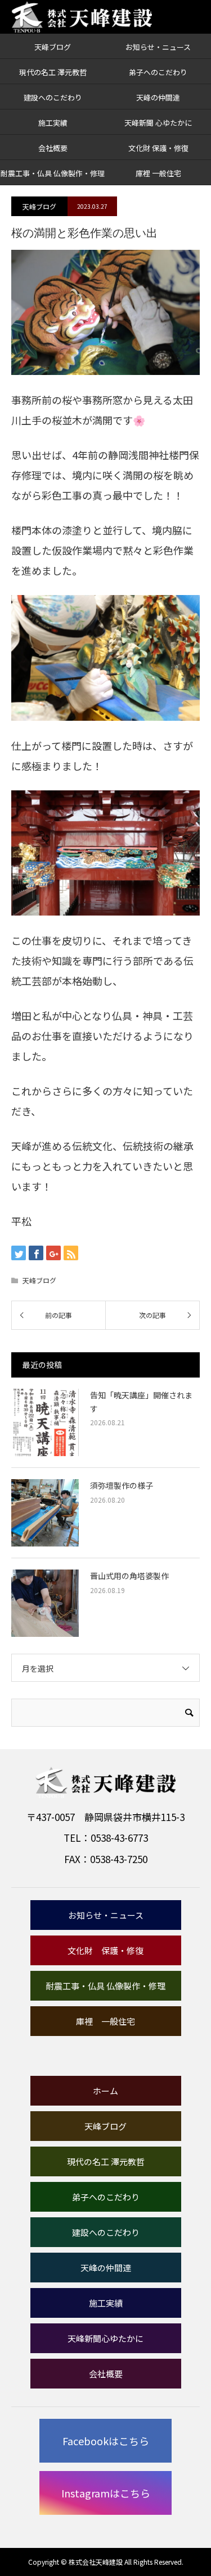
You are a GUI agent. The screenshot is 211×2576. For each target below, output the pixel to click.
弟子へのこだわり (158, 72)
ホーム (105, 2091)
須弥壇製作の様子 (122, 1485)
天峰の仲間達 (158, 97)
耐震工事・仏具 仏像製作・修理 (53, 173)
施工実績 (53, 123)
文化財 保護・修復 (158, 148)
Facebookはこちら (106, 2441)
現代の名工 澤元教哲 (53, 72)
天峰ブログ (53, 47)
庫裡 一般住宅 (158, 173)
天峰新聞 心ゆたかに (158, 123)
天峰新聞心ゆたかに (105, 2338)
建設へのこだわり (53, 97)
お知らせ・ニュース (158, 47)
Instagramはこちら (106, 2493)
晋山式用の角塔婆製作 (129, 1576)
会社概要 (53, 148)
